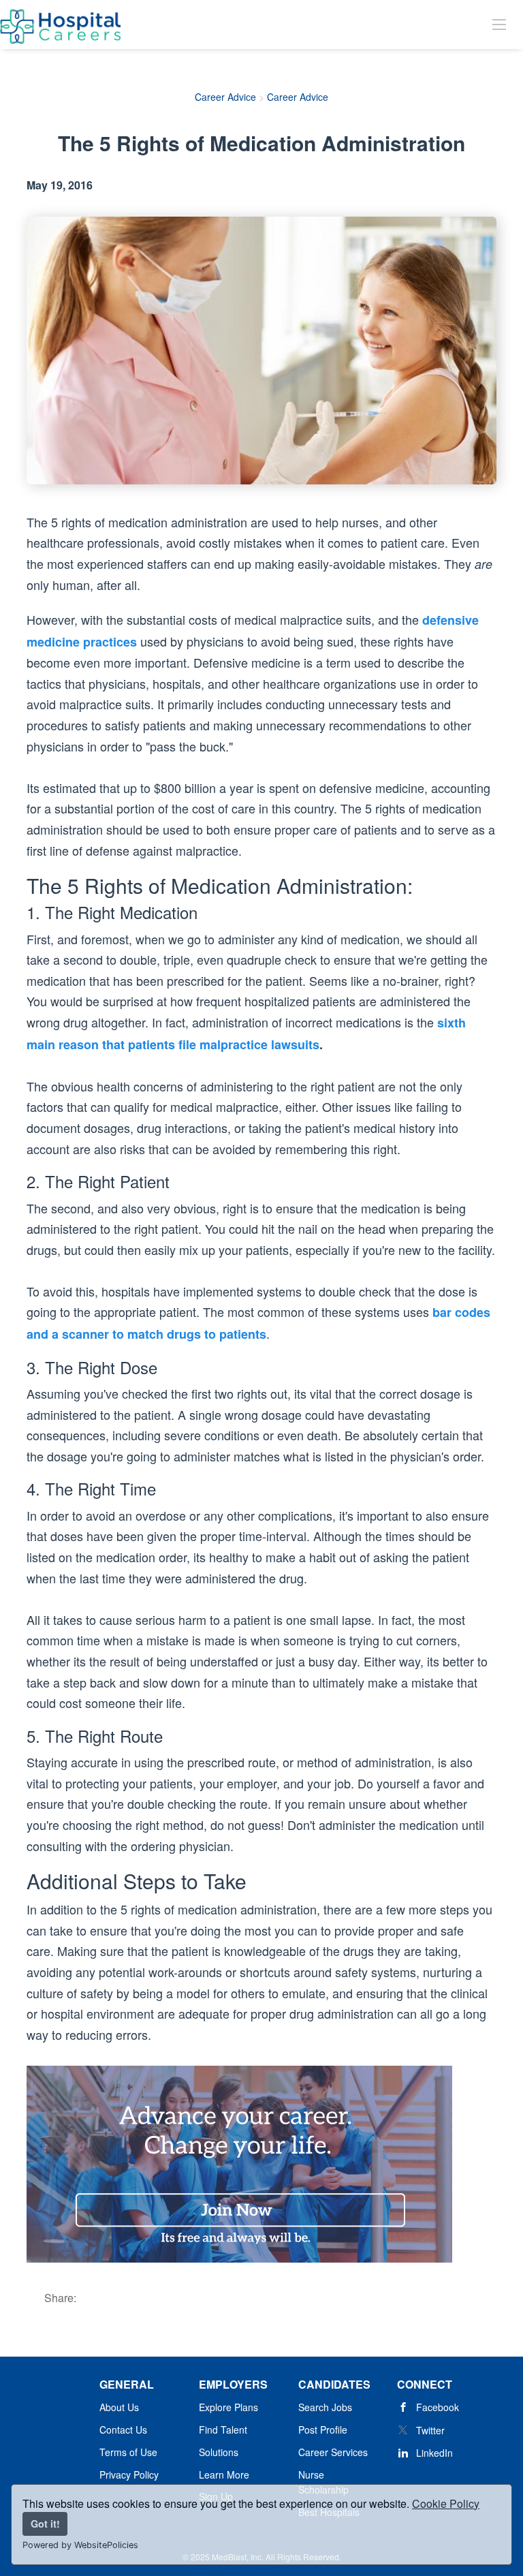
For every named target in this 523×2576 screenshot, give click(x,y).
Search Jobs (325, 2407)
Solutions (219, 2452)
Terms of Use (128, 2452)
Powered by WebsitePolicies (80, 2545)
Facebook (438, 2407)
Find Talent (223, 2430)
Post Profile (323, 2430)
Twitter (430, 2430)
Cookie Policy (446, 2503)
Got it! (45, 2524)
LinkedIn (434, 2453)
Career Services (333, 2452)
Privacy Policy (129, 2474)
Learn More (224, 2474)
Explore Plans (228, 2407)
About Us (119, 2407)
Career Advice (225, 97)
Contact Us (123, 2430)
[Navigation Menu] (499, 24)
